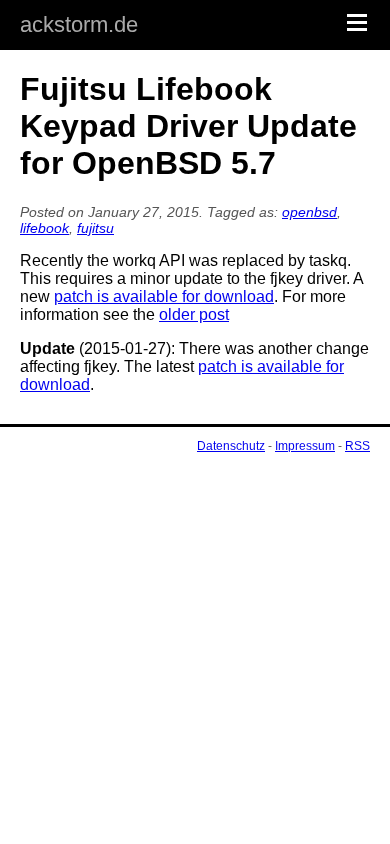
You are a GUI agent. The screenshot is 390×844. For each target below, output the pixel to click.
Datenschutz (231, 446)
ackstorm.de (79, 24)
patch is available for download (164, 296)
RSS (357, 446)
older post (194, 314)
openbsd (309, 212)
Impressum (305, 446)
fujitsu (95, 228)
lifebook (44, 228)
